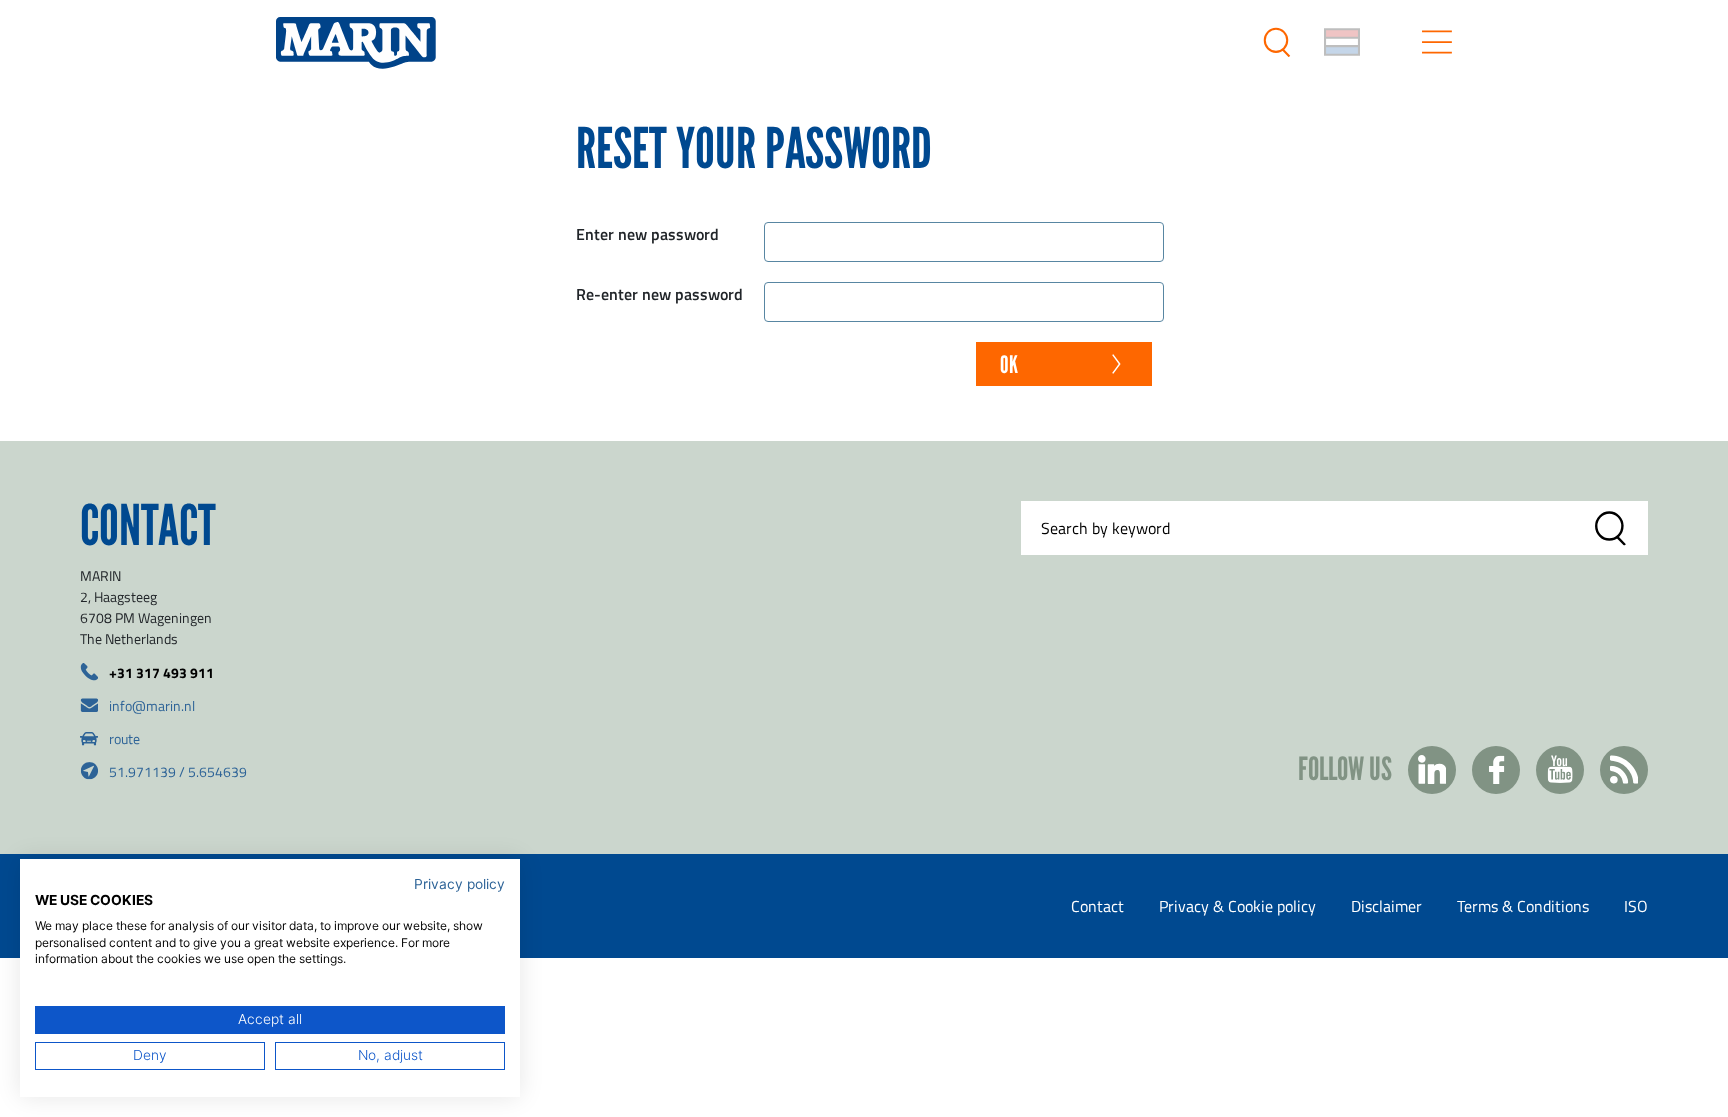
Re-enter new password (659, 293)
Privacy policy (459, 884)
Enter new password (647, 233)
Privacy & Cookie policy (1237, 906)
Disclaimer (1386, 906)
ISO (1636, 906)
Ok (1009, 364)
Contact (1097, 906)
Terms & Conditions (1523, 906)
